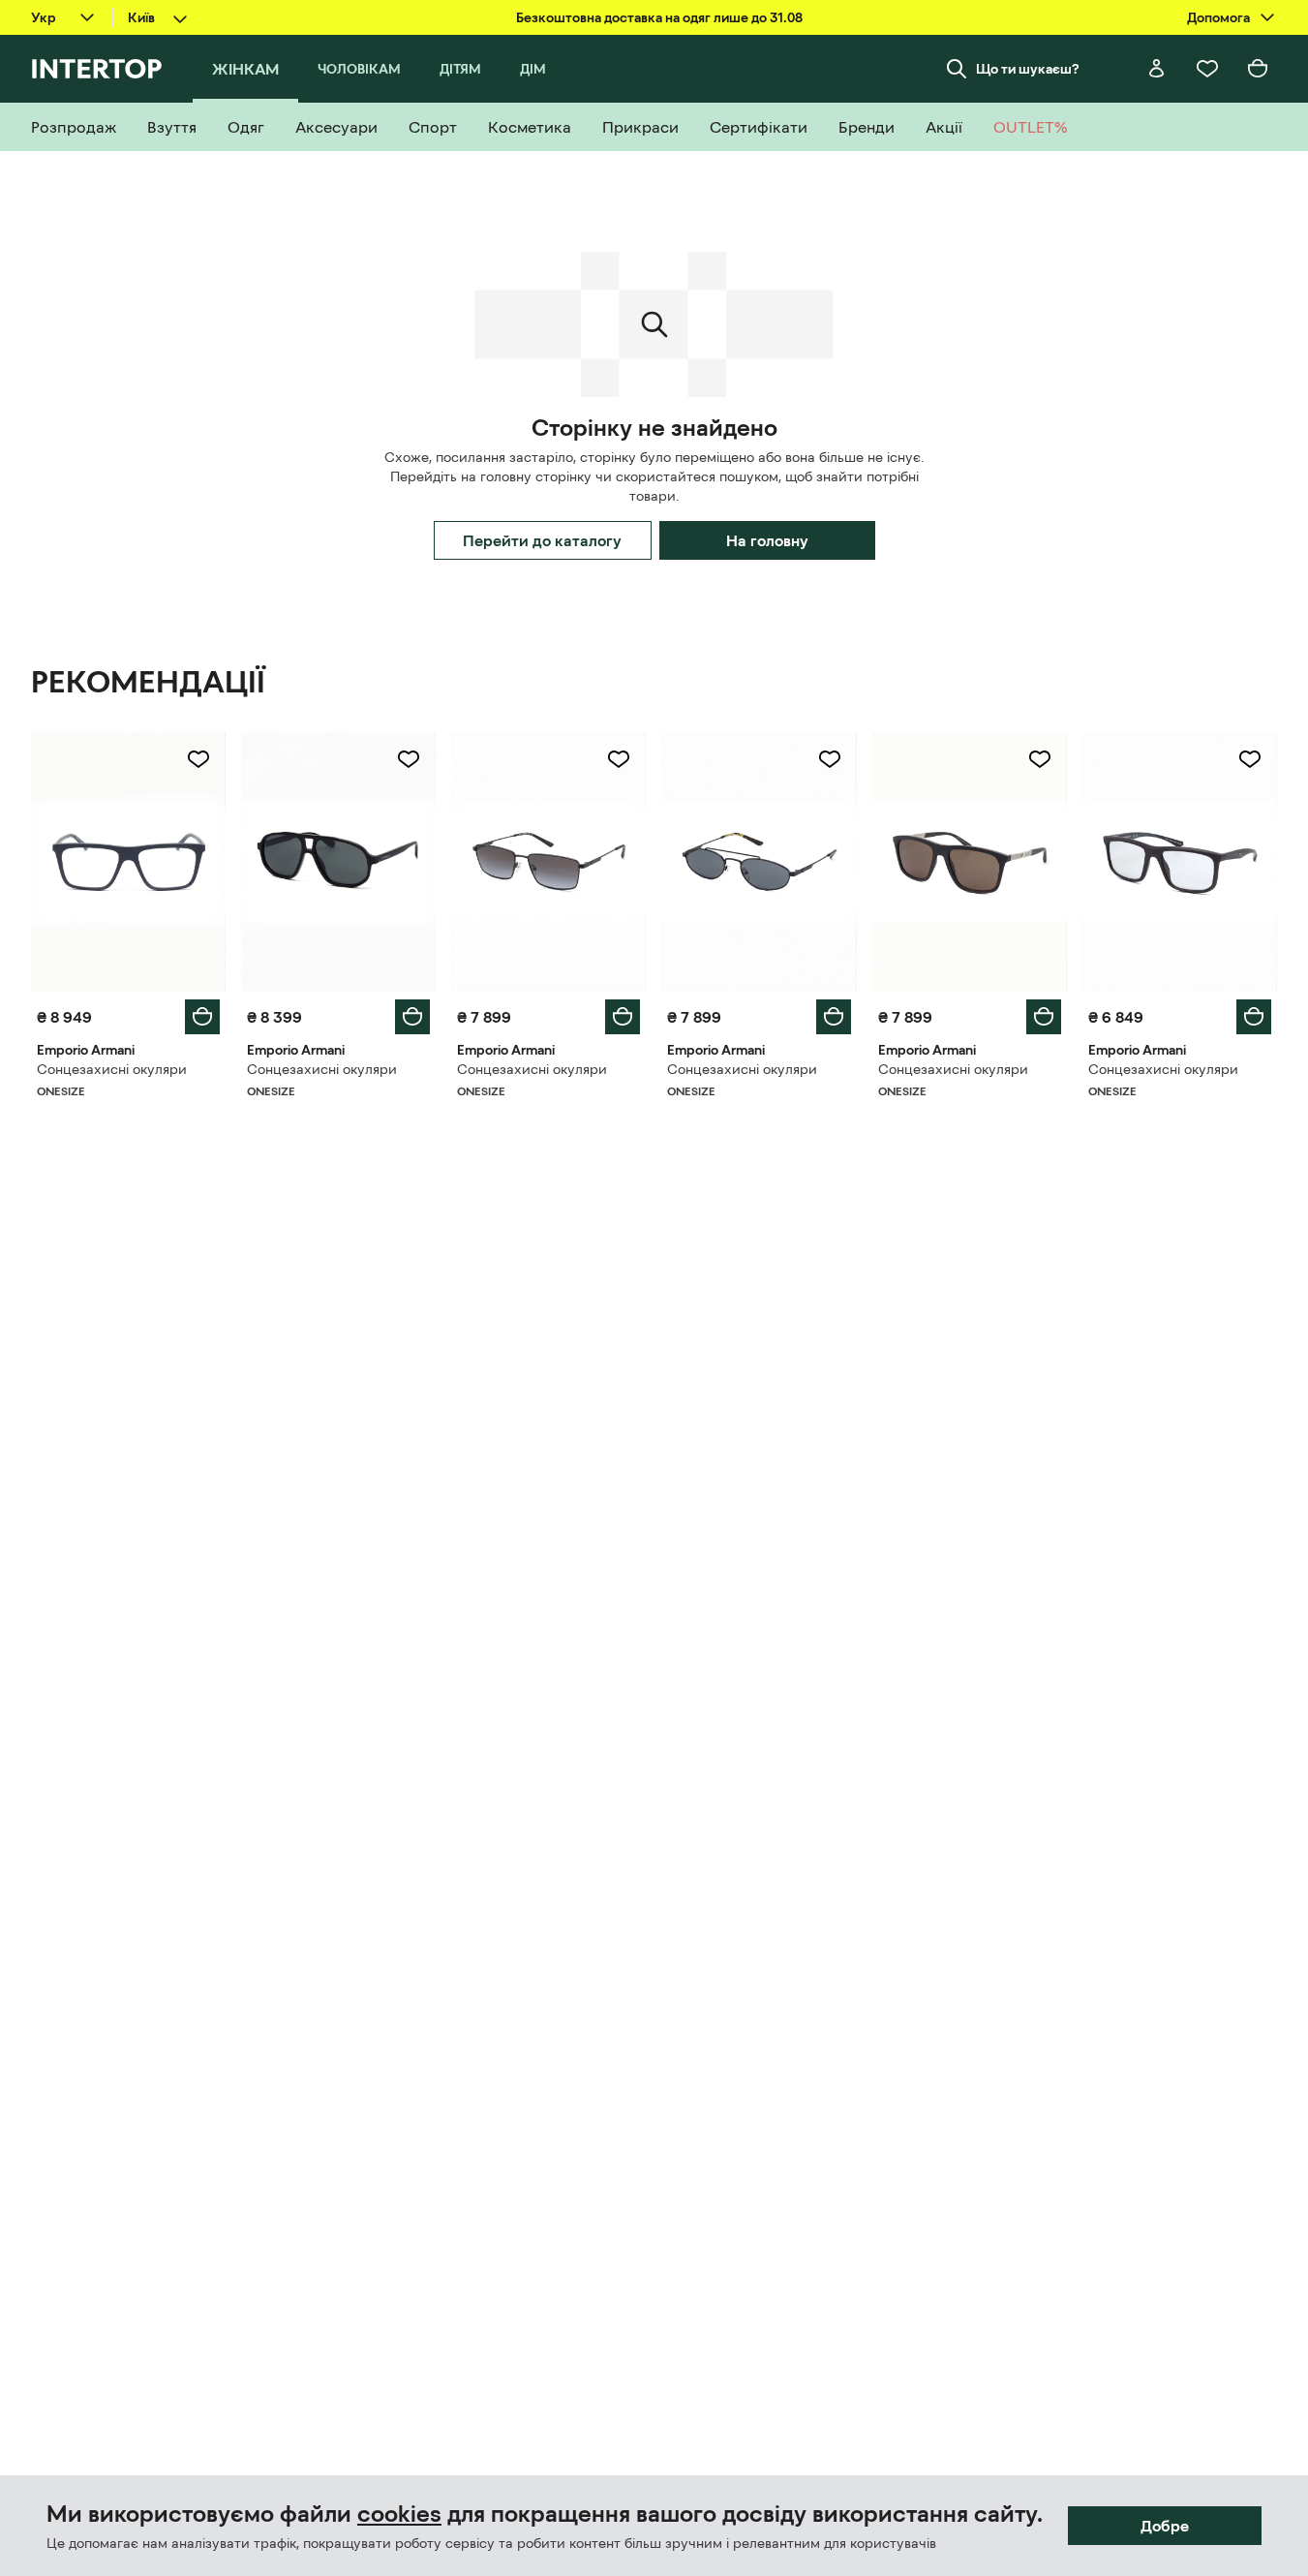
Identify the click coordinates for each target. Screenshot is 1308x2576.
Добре (1165, 2526)
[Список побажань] (1207, 69)
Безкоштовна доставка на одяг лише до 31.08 (659, 17)
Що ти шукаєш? (1028, 69)
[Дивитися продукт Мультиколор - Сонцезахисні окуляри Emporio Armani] (128, 862)
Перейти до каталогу (542, 540)
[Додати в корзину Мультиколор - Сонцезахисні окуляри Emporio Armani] (202, 1017)
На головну (767, 540)
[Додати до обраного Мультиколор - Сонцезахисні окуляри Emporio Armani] (198, 759)
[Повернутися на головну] (96, 69)
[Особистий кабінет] (1157, 69)
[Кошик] (1258, 69)
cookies (399, 2514)
